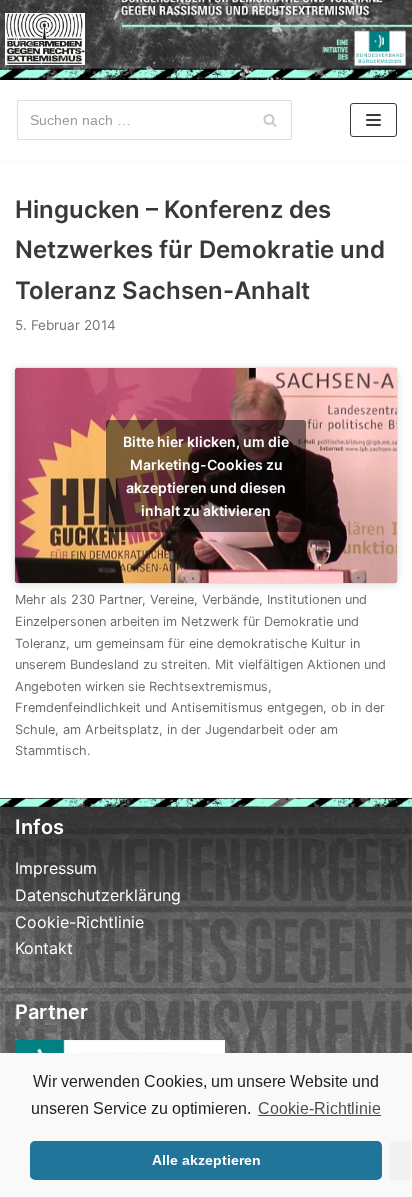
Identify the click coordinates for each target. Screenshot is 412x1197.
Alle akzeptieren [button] (206, 1160)
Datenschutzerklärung (98, 895)
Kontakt (44, 948)
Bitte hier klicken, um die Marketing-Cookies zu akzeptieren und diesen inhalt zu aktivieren (206, 476)
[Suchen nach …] (154, 120)
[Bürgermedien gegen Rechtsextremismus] (45, 39)
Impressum (56, 868)
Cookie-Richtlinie (319, 1108)
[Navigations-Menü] (373, 120)
